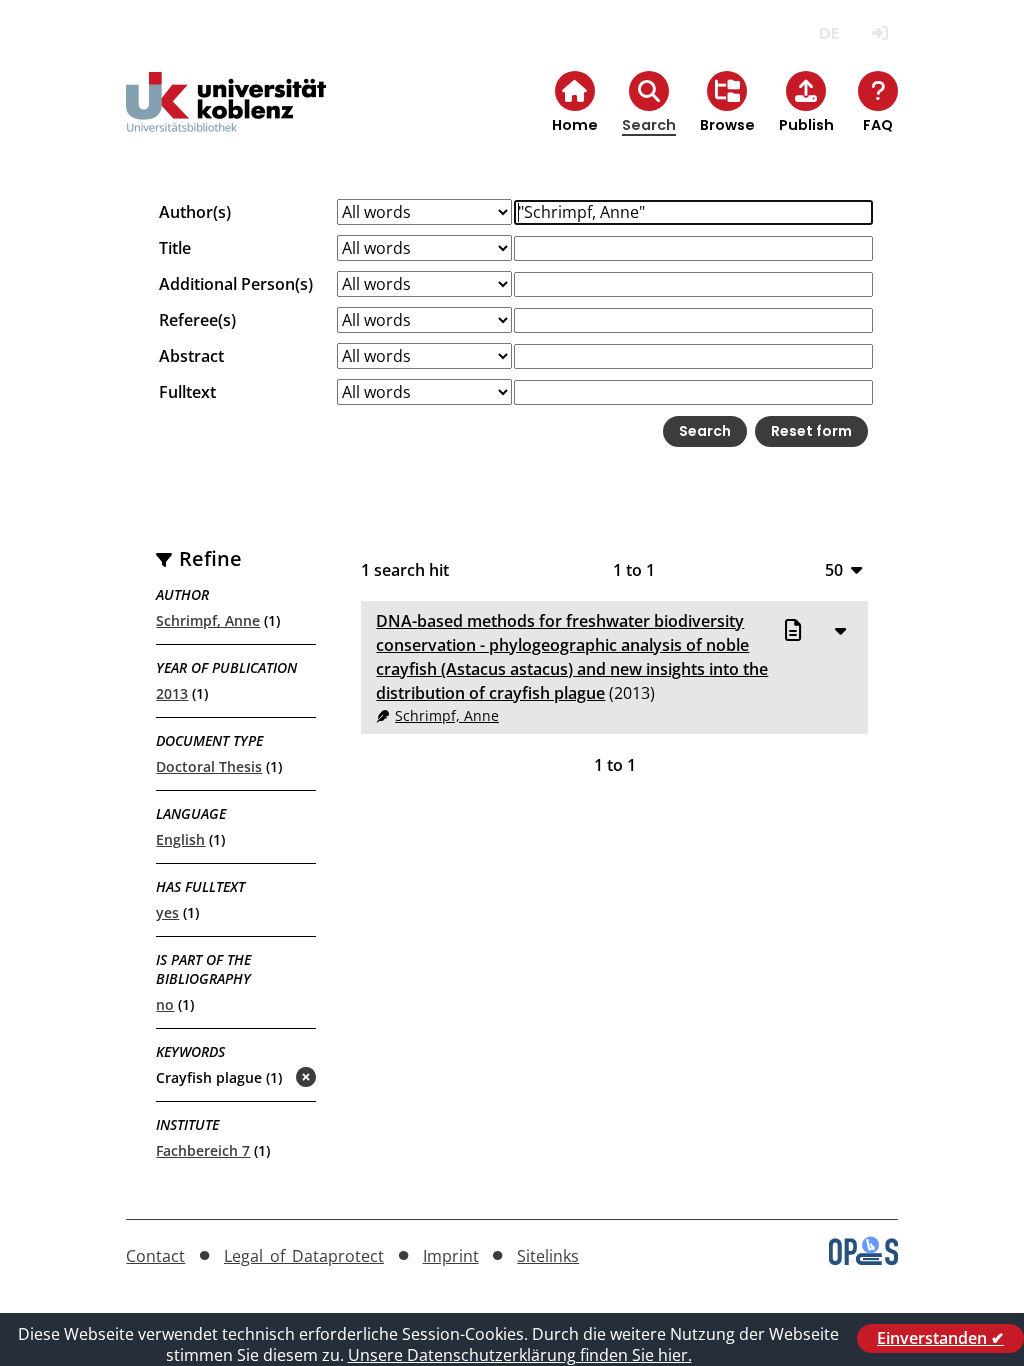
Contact (155, 1256)
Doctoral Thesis (209, 766)
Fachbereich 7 (203, 1150)
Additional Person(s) (236, 284)
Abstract (191, 356)
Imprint (451, 1256)
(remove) (266, 1078)
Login (880, 33)
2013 (172, 693)
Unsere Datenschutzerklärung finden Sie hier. (520, 1355)
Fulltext (187, 392)
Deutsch (829, 33)
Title (175, 248)
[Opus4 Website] (863, 1259)
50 (834, 569)
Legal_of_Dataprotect (304, 1256)
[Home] (226, 118)
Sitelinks (548, 1256)
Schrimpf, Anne (208, 620)
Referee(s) (197, 320)
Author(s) (195, 212)
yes (167, 912)
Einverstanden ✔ (940, 1338)
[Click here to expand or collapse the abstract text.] (841, 630)
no (165, 1004)
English (180, 839)
